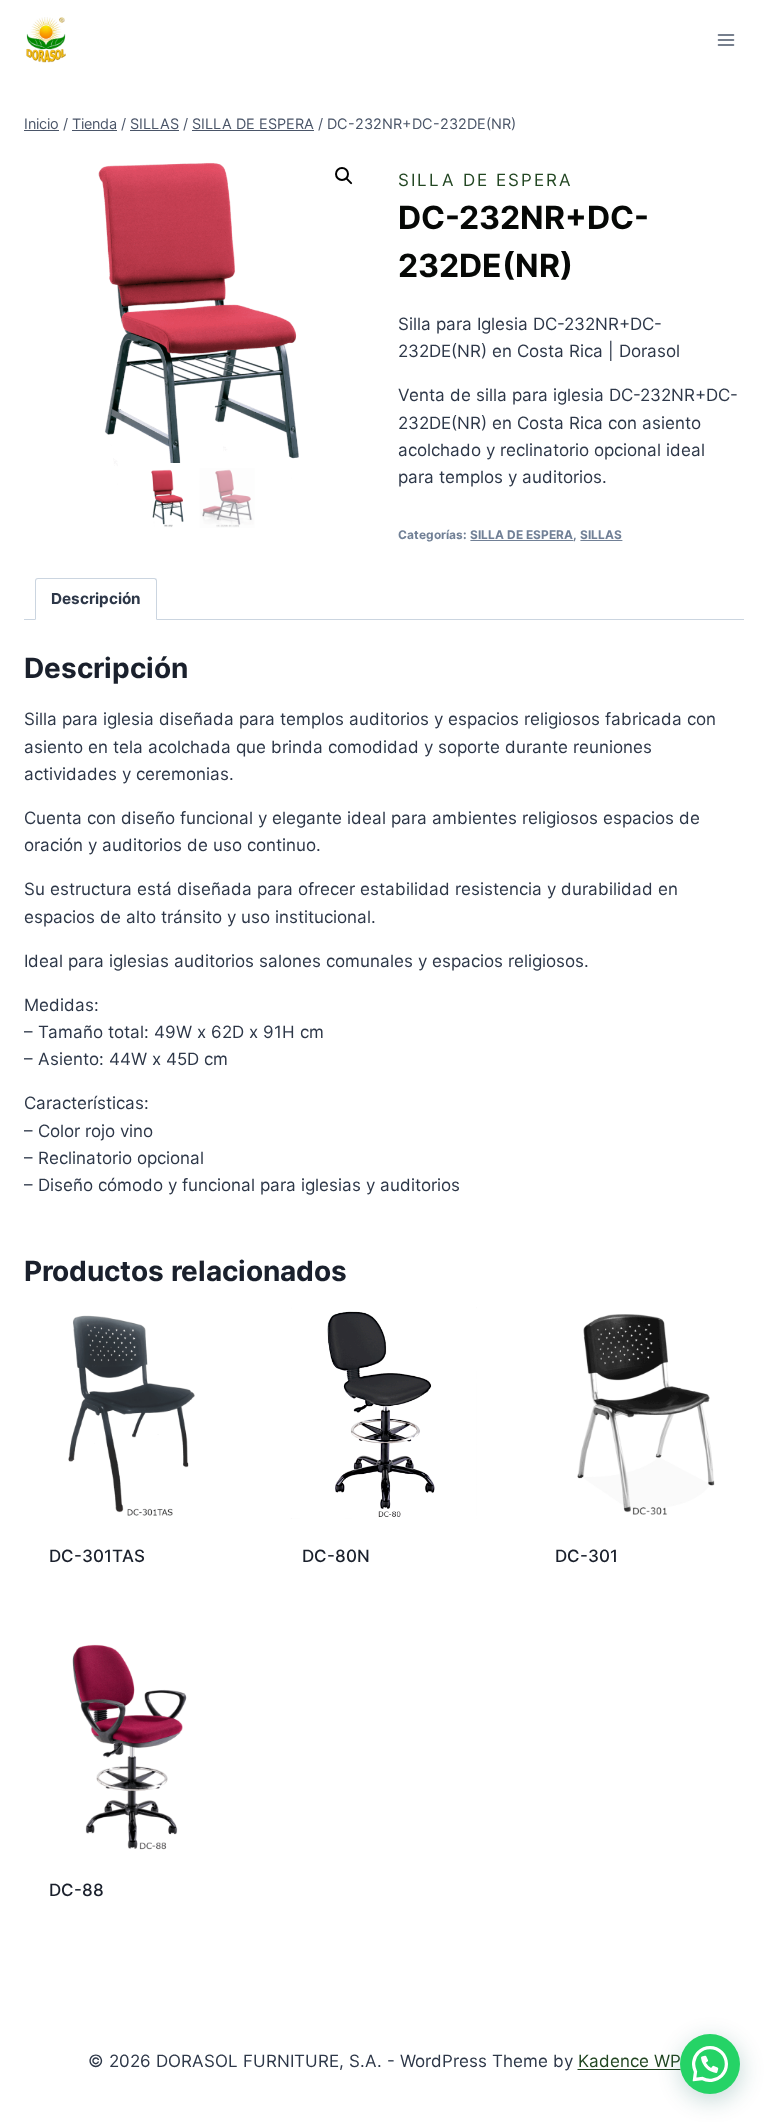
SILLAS (601, 534)
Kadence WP (629, 2061)
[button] (344, 176)
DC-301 (586, 1556)
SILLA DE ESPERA (485, 180)
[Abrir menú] (725, 39)
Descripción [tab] (96, 598)
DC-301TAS (97, 1556)
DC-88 (76, 1890)
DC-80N (336, 1556)
